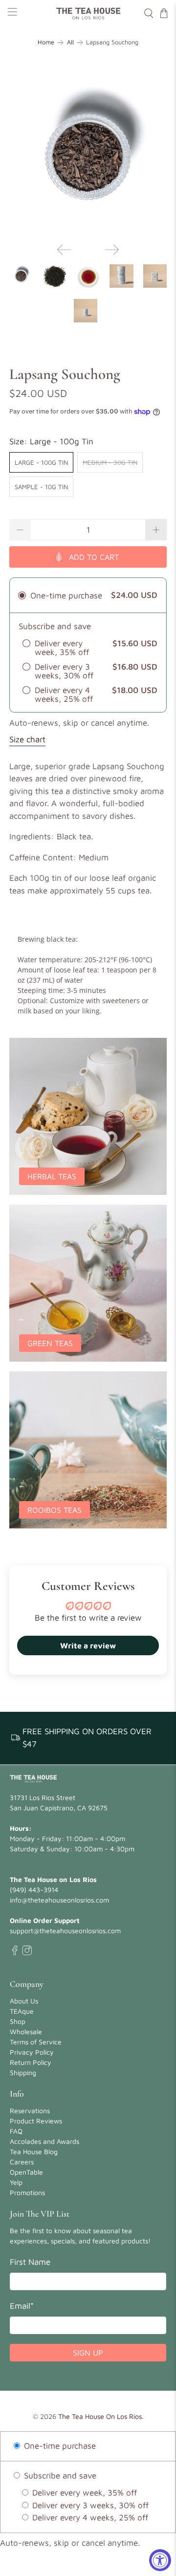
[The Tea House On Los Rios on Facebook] (15, 1953)
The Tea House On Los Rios (100, 2416)
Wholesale (26, 2031)
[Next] (112, 250)
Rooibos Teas (55, 1510)
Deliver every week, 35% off (83, 2493)
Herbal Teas (52, 1176)
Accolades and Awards (44, 2141)
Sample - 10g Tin (41, 487)
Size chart (27, 739)
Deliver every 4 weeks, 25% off (89, 2517)
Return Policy (31, 2062)
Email (22, 2306)
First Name (30, 2262)
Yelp (16, 2182)
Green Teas (50, 1343)
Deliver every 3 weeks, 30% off (89, 2505)
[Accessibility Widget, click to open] (160, 2560)
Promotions (27, 2192)
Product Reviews (36, 2121)
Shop (18, 2021)
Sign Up (88, 2353)
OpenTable (26, 2172)
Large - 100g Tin (41, 462)
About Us (24, 2001)
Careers (22, 2162)
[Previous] (64, 250)
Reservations (30, 2110)
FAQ (16, 2131)
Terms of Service (36, 2042)
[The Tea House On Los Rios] (88, 13)
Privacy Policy (32, 2052)
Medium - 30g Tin (110, 462)
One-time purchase (59, 2446)
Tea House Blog (34, 2151)
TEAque (22, 2011)
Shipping (23, 2072)
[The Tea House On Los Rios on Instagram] (27, 1953)
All (70, 43)
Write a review (88, 1645)
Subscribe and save (59, 2476)
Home (46, 43)
